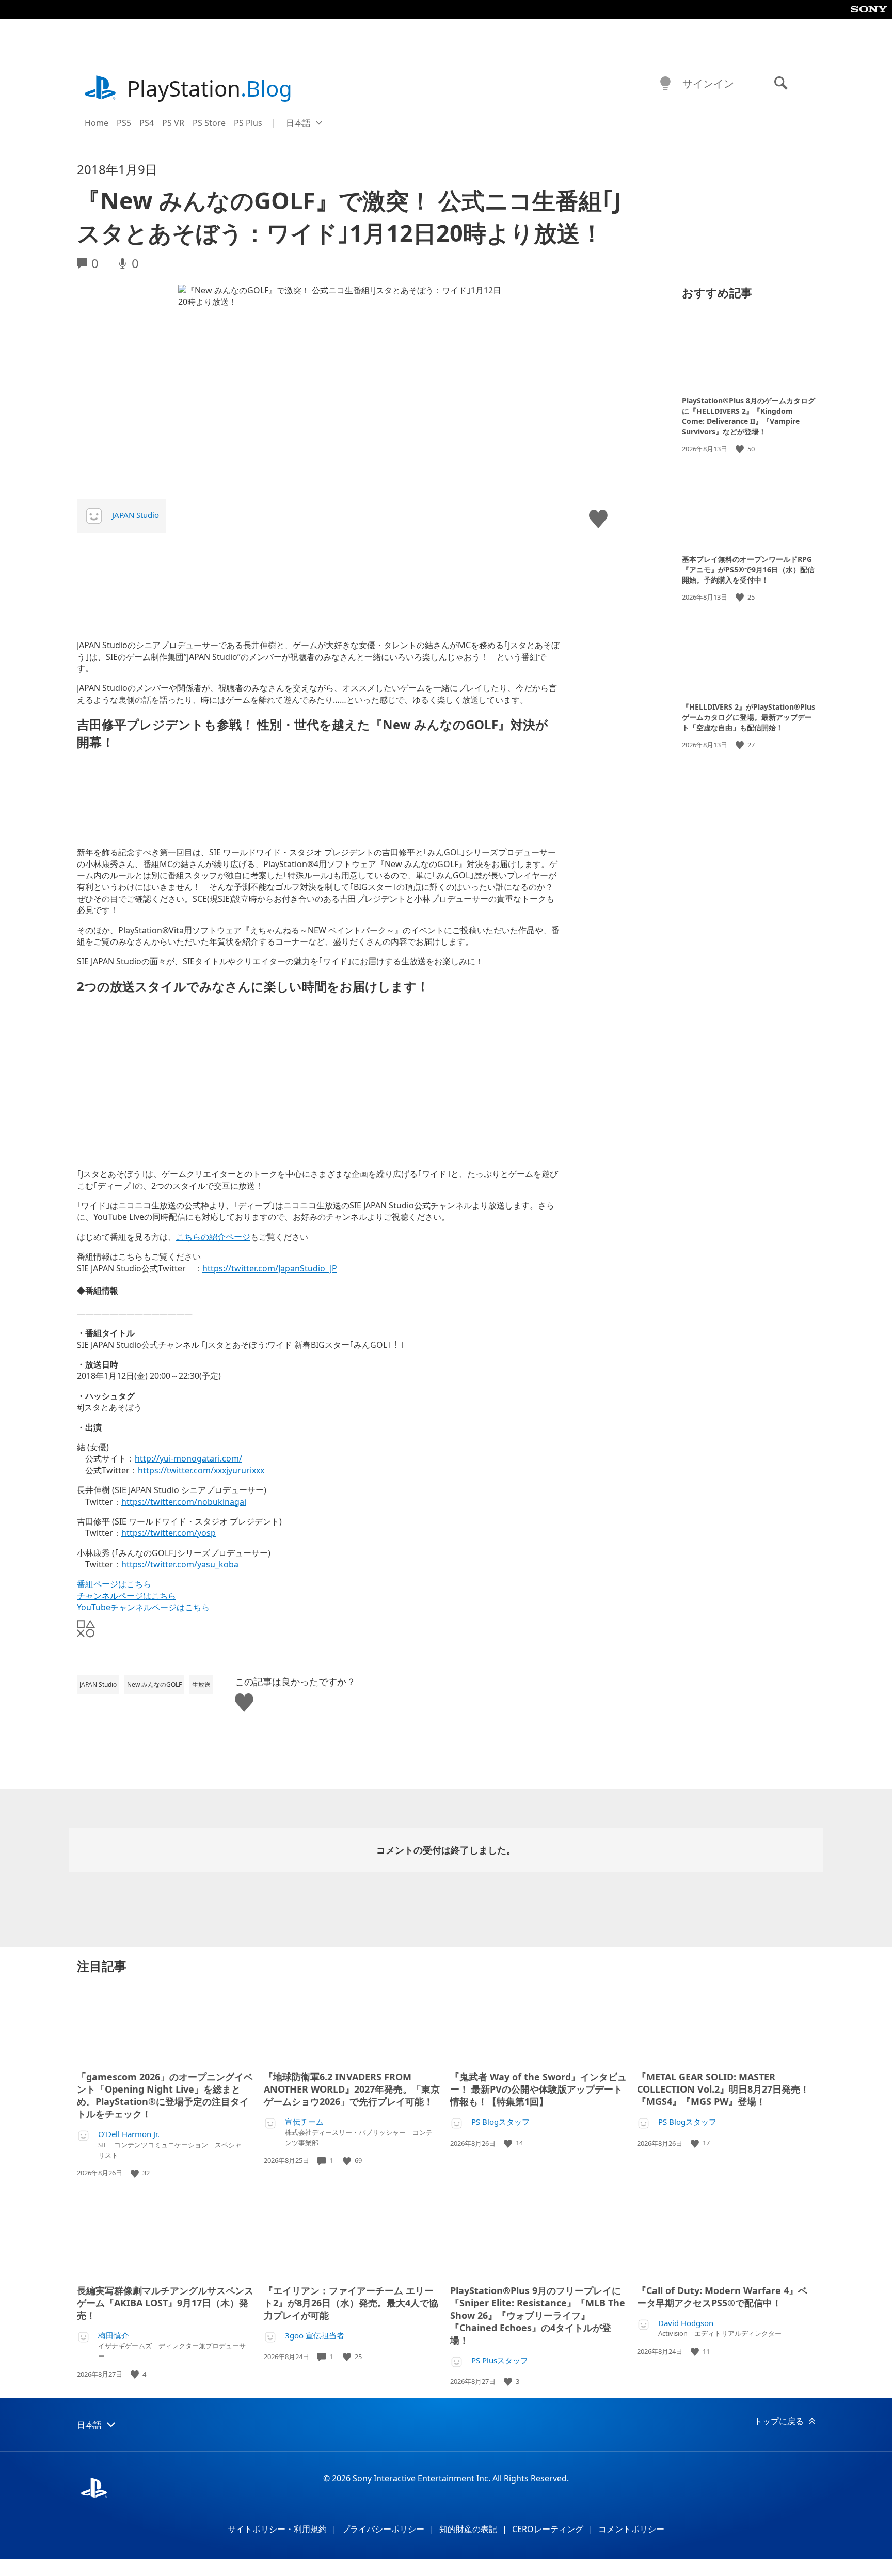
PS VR (173, 123)
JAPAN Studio (136, 515)
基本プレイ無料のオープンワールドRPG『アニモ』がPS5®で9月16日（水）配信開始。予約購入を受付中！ (748, 569)
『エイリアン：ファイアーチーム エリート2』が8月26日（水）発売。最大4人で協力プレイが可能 (351, 2303)
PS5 (124, 123)
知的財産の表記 (468, 2529)
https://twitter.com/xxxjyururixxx (201, 1470)
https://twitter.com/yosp (169, 1533)
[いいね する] (741, 449)
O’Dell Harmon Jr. (129, 2134)
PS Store (209, 123)
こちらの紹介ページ (213, 1237)
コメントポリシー (631, 2529)
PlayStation (210, 88)
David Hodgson (686, 2323)
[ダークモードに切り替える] (665, 84)
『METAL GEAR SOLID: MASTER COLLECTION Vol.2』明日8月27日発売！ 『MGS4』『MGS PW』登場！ (723, 2089)
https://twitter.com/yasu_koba (180, 1564)
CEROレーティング (548, 2529)
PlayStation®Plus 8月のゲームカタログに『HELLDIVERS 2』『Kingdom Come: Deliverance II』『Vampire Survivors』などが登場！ (748, 416)
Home (97, 123)
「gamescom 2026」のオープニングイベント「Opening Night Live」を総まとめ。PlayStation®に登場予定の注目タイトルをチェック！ (165, 2095)
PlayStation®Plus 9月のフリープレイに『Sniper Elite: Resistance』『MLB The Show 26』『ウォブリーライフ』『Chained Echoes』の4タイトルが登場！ (538, 2315)
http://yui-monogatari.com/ (188, 1458)
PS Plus (248, 123)
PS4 (147, 123)
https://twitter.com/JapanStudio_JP (270, 1268)
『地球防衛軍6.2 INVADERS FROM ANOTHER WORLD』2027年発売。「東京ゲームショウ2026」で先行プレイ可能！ (352, 2089)
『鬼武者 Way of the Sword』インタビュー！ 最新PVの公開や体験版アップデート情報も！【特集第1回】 (538, 2089)
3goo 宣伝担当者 (315, 2336)
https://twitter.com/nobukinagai (184, 1502)
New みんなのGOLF (154, 1684)
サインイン (708, 83)
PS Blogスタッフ (500, 2122)
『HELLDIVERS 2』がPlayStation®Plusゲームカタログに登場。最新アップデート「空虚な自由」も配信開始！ (748, 717)
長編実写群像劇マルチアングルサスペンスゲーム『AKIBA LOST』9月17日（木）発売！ (165, 2303)
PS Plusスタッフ (500, 2360)
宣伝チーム (304, 2122)
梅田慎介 (114, 2336)
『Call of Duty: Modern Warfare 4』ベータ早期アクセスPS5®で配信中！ (722, 2297)
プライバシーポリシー (383, 2529)
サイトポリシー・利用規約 (277, 2529)
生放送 (201, 1684)
